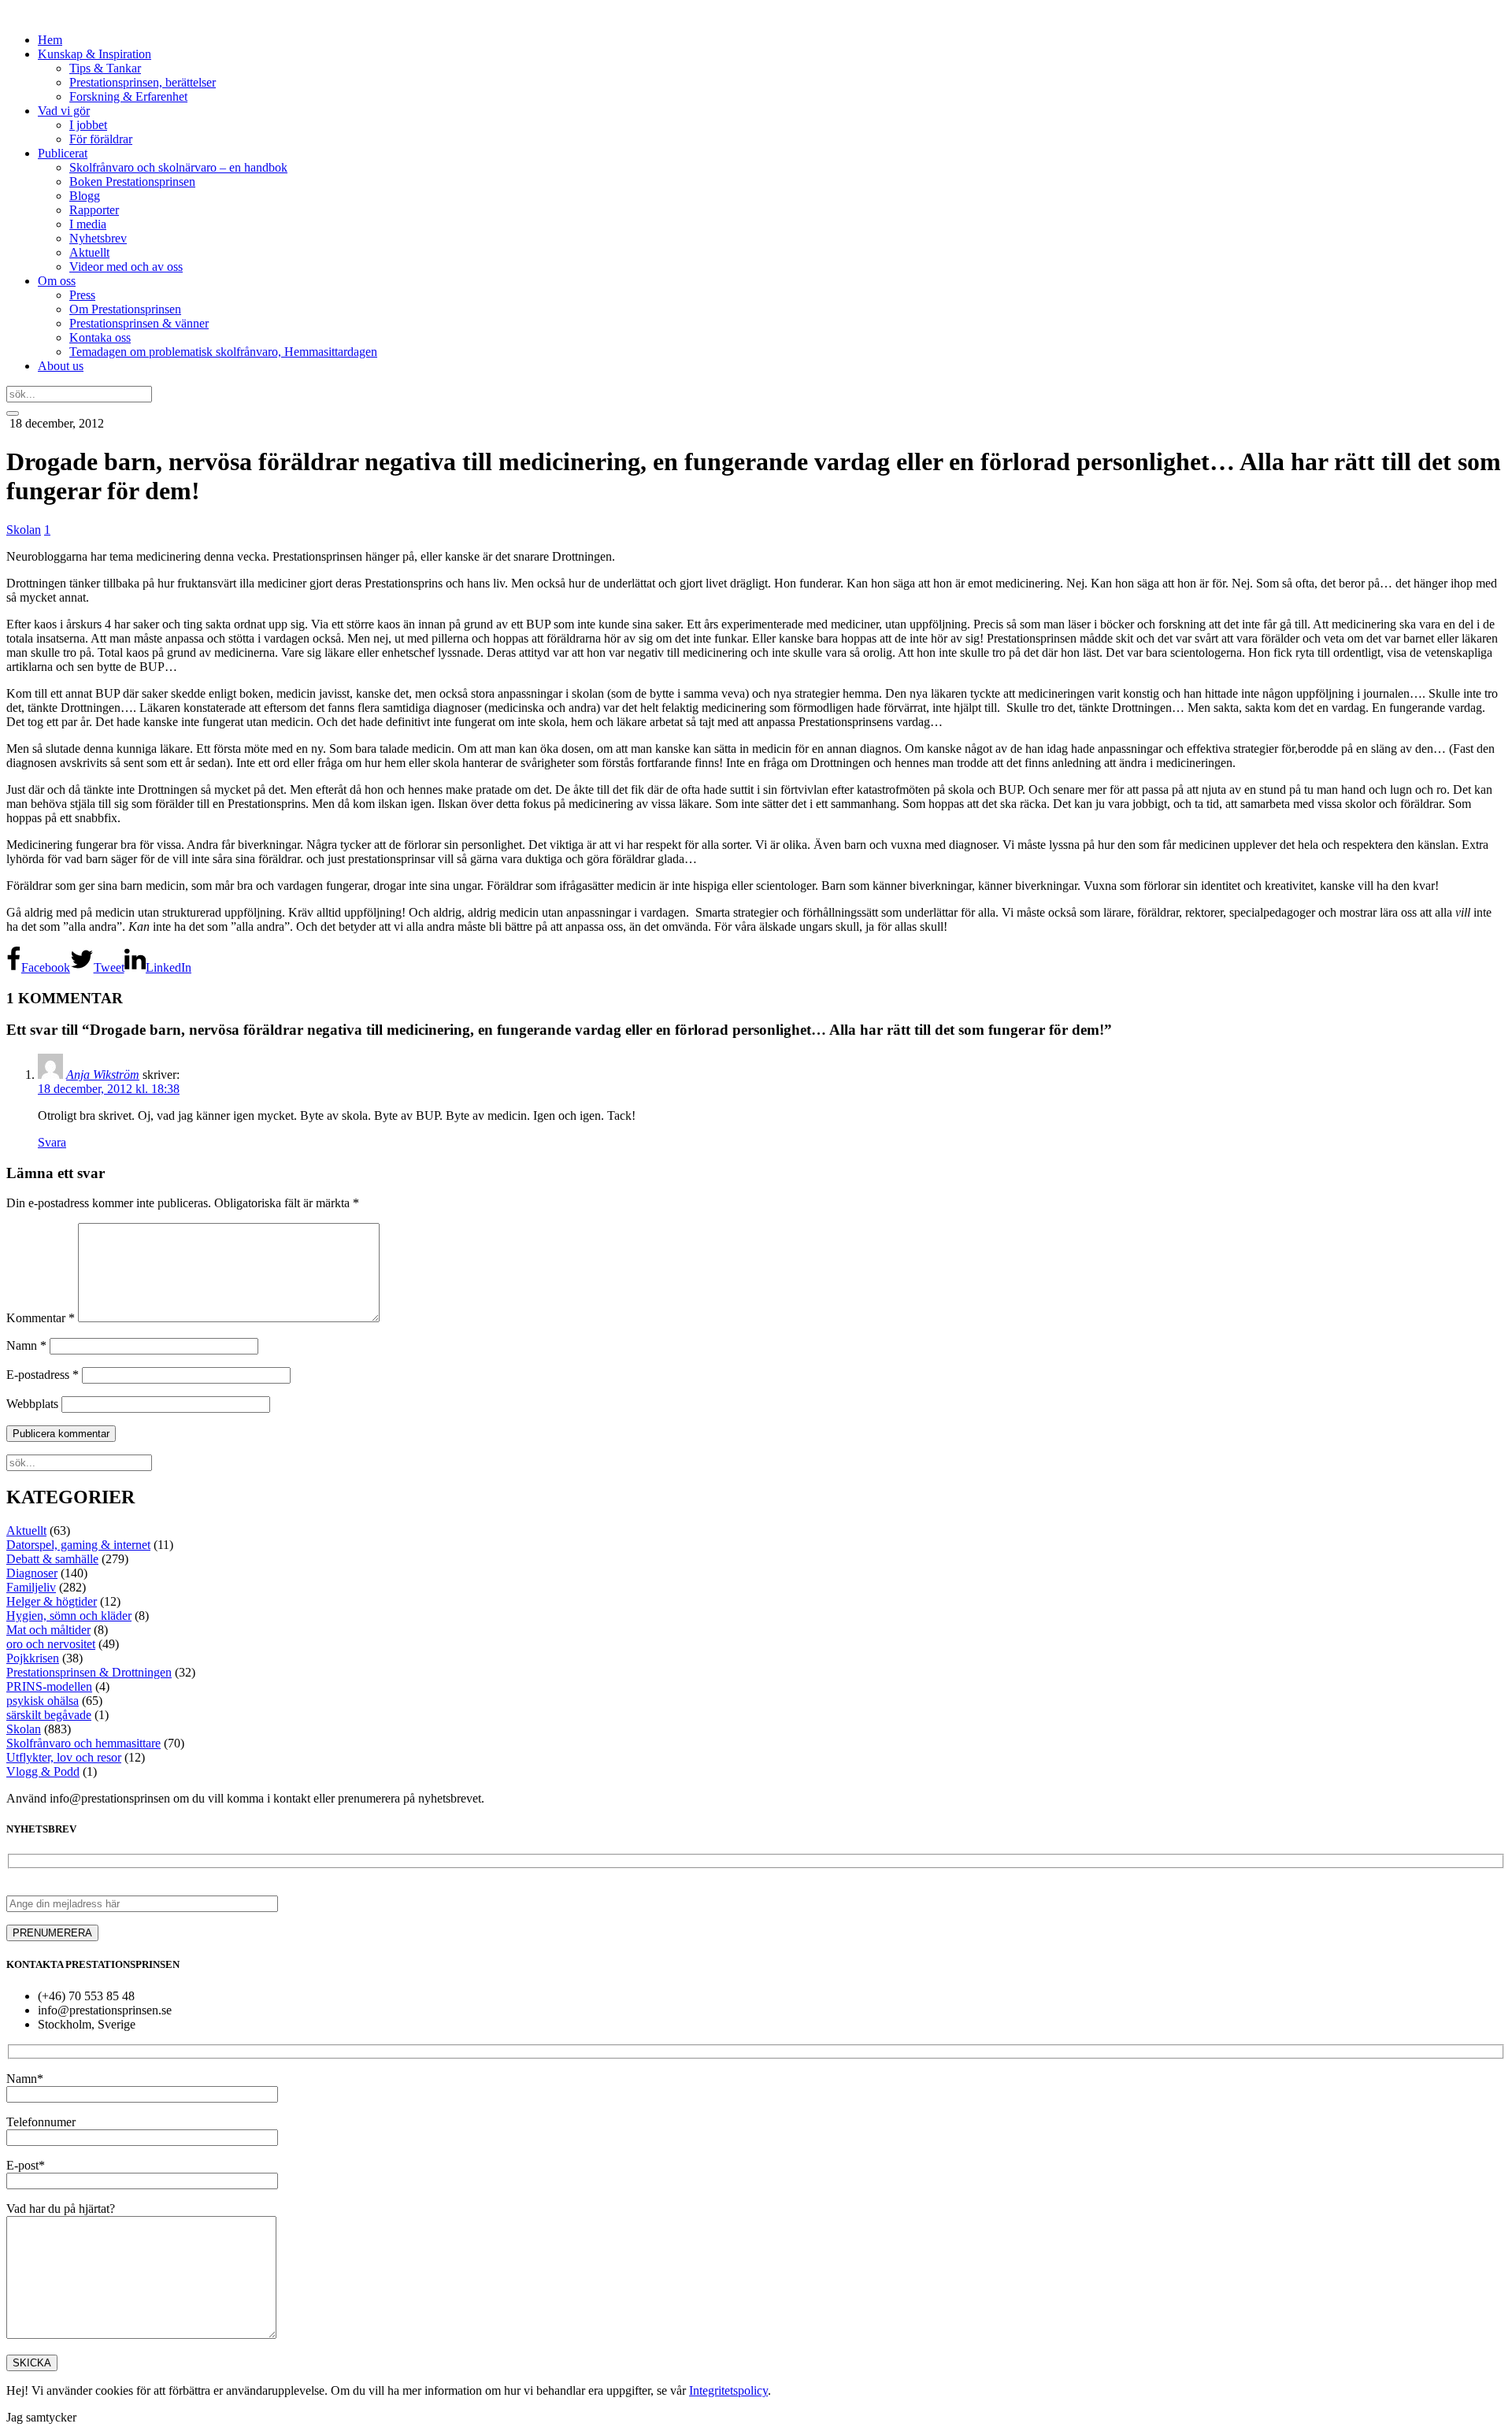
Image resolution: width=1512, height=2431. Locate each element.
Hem (50, 40)
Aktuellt (89, 252)
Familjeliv (31, 1587)
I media (88, 224)
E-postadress (43, 1375)
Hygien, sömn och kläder (69, 1616)
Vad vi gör (64, 111)
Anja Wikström (103, 1075)
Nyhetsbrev (98, 238)
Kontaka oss (100, 337)
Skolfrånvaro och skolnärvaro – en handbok (178, 167)
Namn (26, 1345)
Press (82, 295)
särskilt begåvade (49, 1715)
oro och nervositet (51, 1644)
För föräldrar (101, 139)
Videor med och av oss (126, 267)
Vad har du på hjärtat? (61, 2209)
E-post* (26, 2165)
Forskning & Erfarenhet (128, 96)
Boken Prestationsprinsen (132, 182)
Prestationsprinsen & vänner (139, 323)
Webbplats (32, 1404)
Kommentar (41, 1318)
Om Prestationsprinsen (125, 309)
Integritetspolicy (728, 2390)
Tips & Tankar (105, 68)
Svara (52, 1142)
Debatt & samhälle (52, 1559)
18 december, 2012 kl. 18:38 (109, 1089)
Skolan (24, 530)
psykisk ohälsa (43, 1701)
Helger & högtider (52, 1601)
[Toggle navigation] (13, 413)
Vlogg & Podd (43, 1771)
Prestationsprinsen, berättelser (143, 82)
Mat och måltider (48, 1630)
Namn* (25, 2079)
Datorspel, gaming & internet (78, 1545)
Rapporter (94, 210)
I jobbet (88, 125)
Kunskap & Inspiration (94, 54)
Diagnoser (32, 1573)
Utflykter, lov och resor (64, 1757)
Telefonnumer (41, 2122)
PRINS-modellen (49, 1686)
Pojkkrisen (33, 1658)
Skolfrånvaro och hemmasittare (83, 1743)
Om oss (57, 281)
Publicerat (63, 153)
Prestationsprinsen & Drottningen (89, 1672)
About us (61, 366)
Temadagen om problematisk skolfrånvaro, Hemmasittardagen (223, 352)
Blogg (85, 196)
